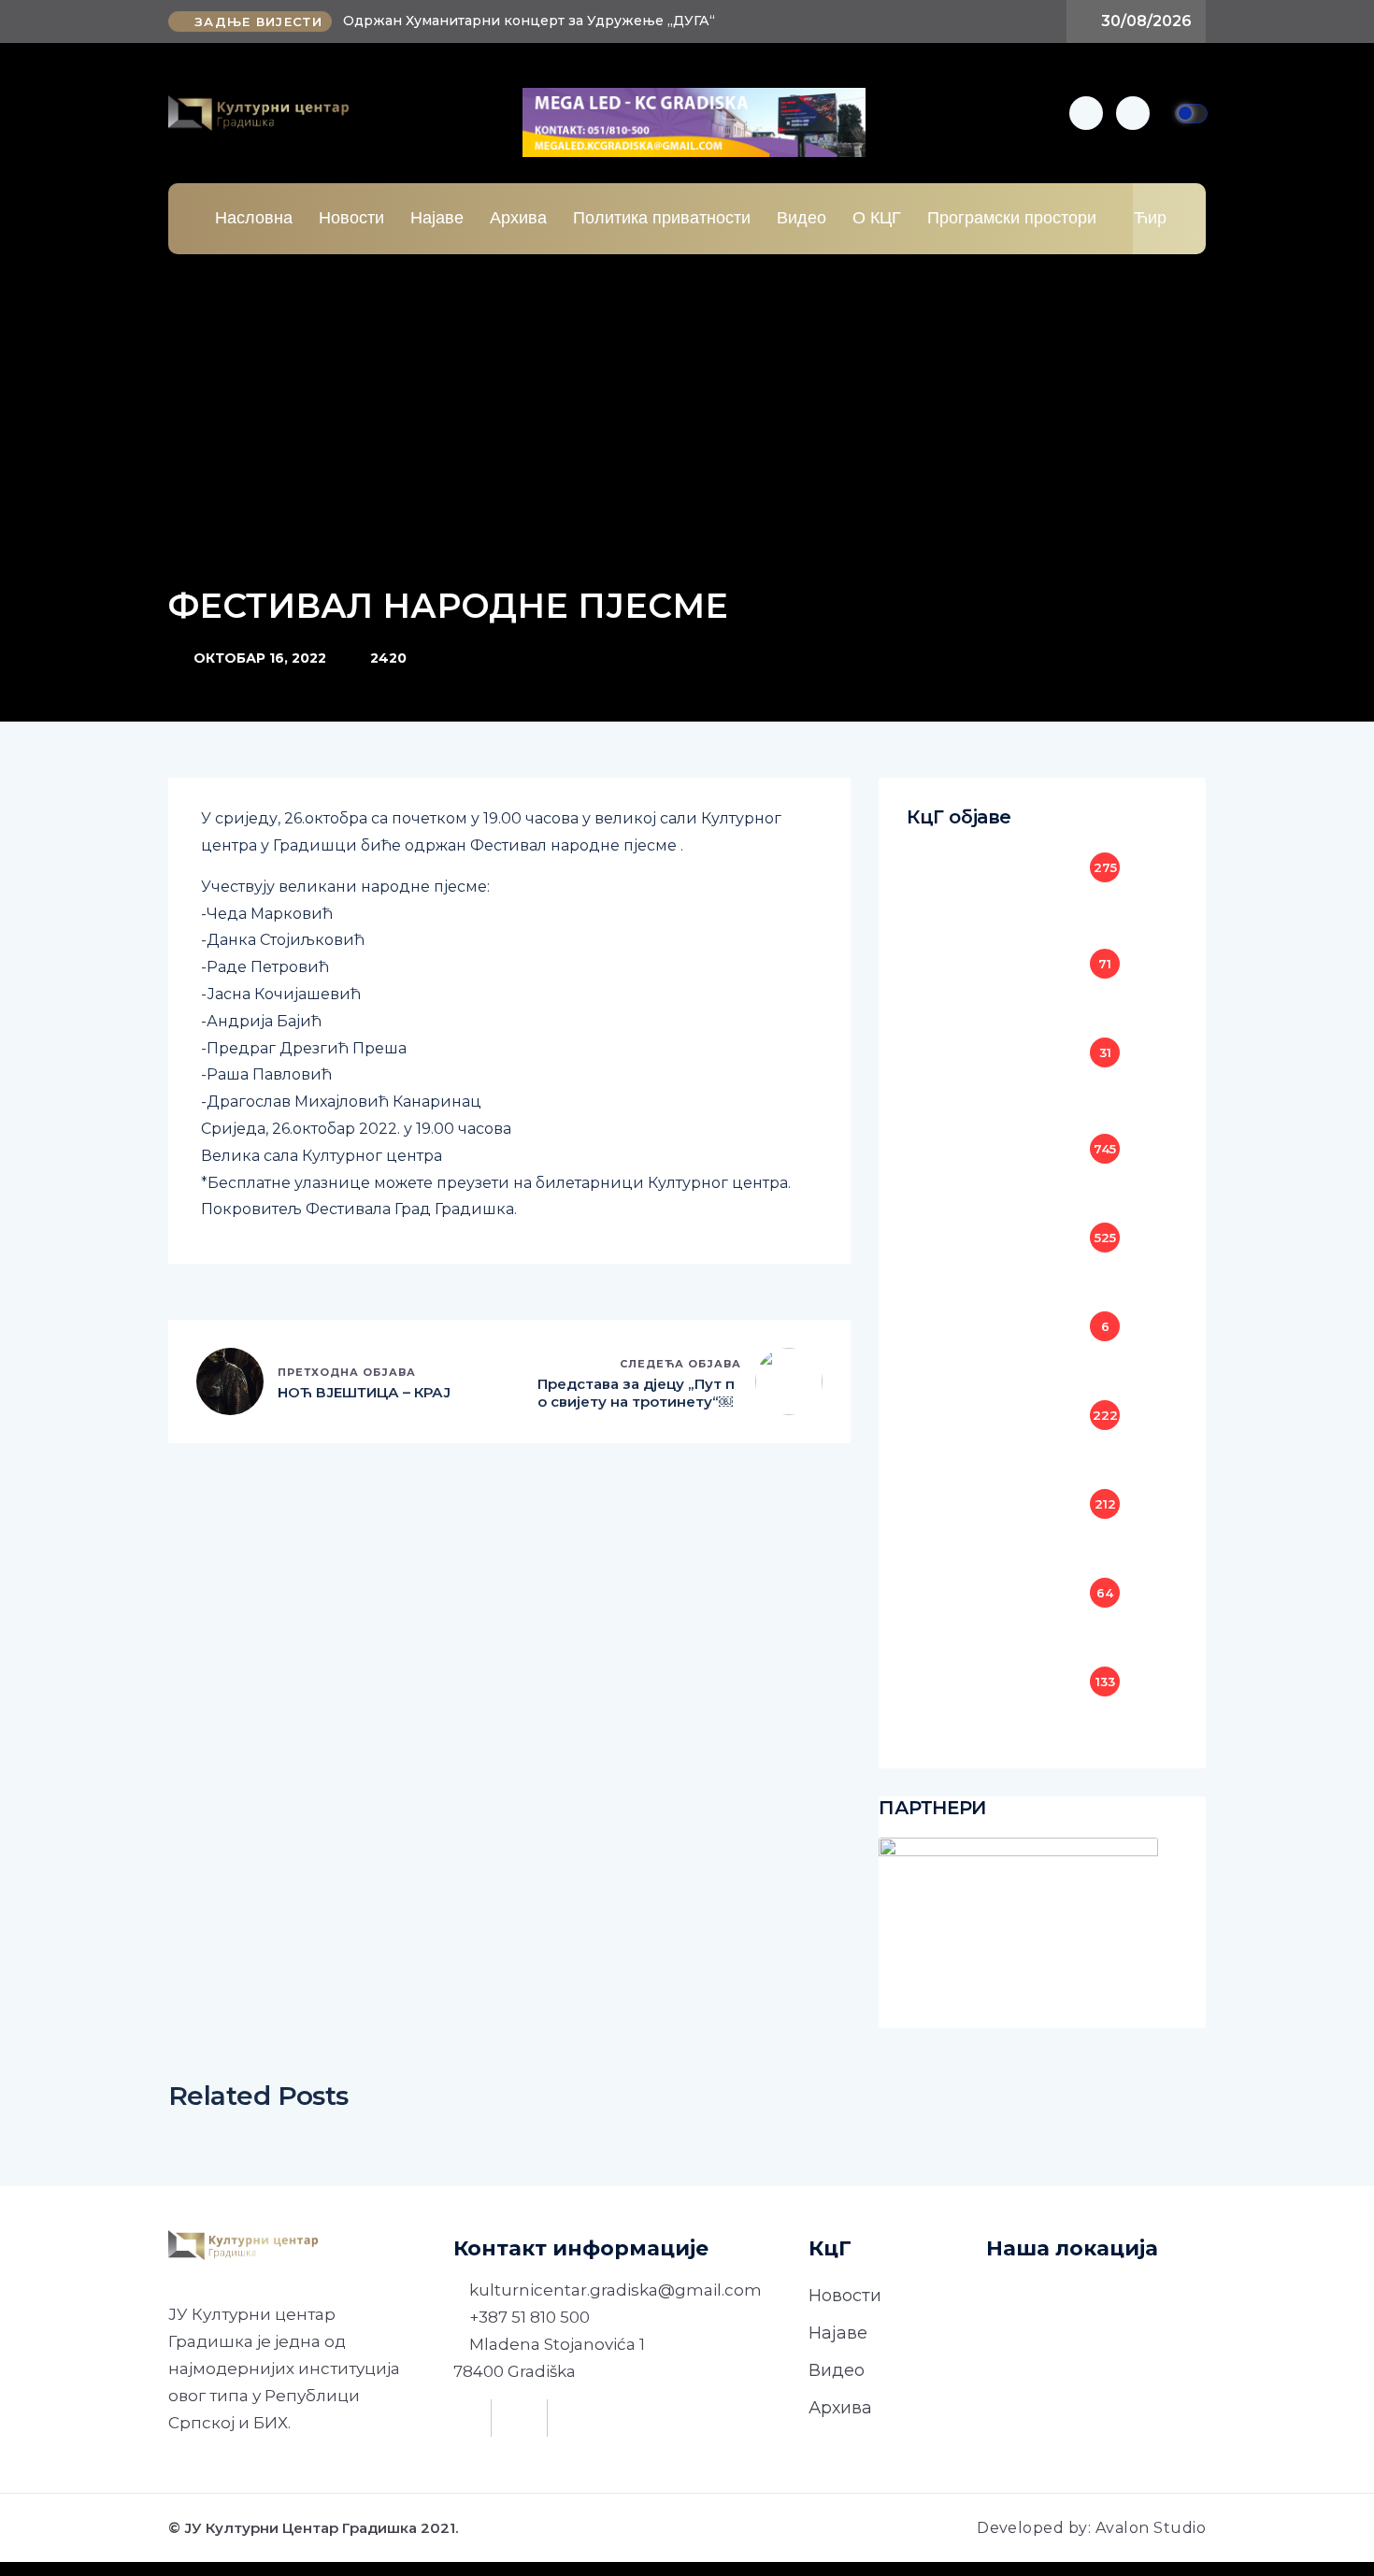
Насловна (254, 218)
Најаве (437, 218)
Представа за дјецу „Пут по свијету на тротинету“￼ (636, 1393)
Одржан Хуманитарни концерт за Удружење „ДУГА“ (529, 21)
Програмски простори (1012, 218)
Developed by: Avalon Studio (1091, 2528)
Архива (518, 218)
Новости (351, 218)
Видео (801, 218)
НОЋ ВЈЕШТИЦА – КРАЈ (364, 1392)
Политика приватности (662, 218)
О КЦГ (877, 218)
